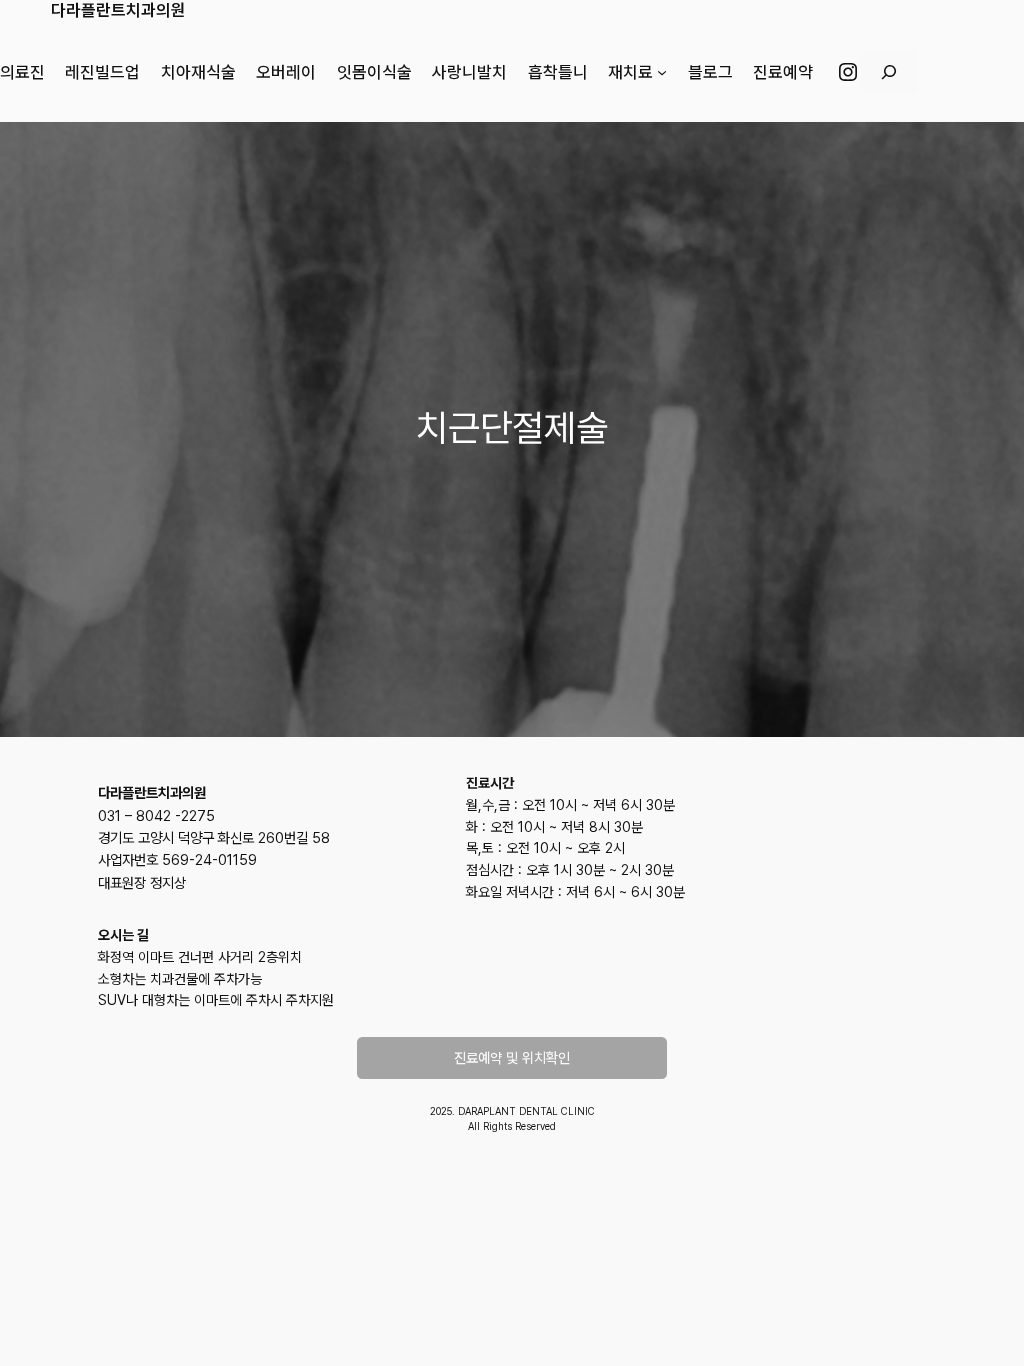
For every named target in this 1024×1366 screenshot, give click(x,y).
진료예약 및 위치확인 (512, 1057)
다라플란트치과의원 (118, 10)
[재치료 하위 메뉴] (662, 72)
